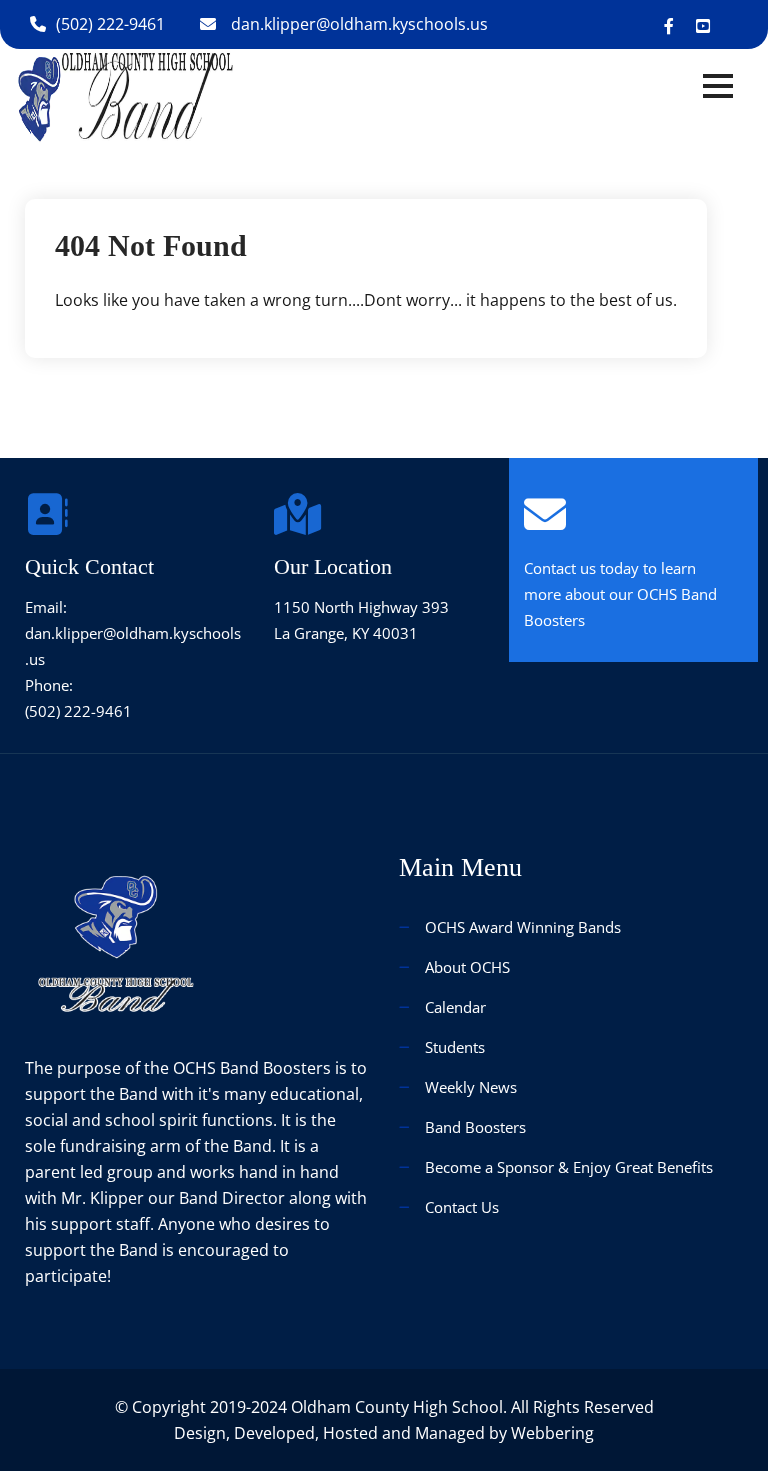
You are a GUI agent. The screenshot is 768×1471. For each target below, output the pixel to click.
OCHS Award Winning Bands (523, 927)
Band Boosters (475, 1127)
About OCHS (467, 967)
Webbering (552, 1433)
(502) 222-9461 (110, 24)
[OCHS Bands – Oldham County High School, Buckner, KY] (125, 97)
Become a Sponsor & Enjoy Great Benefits (569, 1167)
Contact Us (462, 1207)
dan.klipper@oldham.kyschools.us (359, 24)
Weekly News (471, 1087)
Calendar (455, 1007)
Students (455, 1047)
